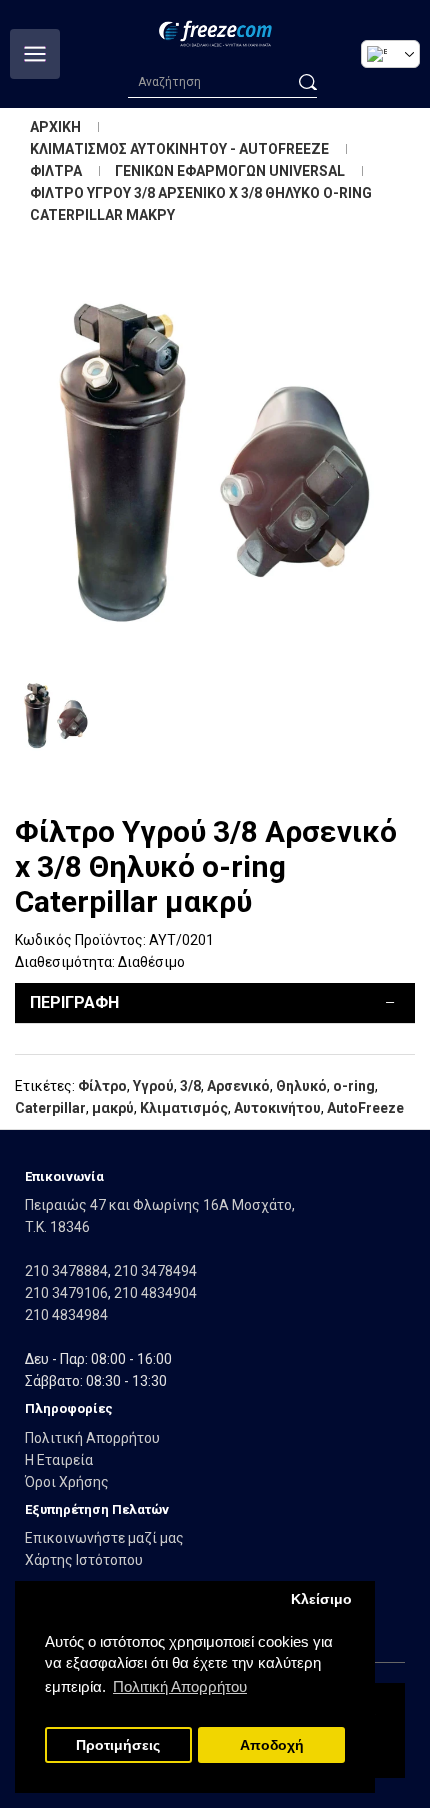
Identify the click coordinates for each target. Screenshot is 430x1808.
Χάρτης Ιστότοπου (84, 1560)
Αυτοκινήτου (277, 1108)
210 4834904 (155, 1293)
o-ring (354, 1086)
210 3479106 (66, 1293)
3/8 (190, 1086)
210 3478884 (66, 1271)
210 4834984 (66, 1315)
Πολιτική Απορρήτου (92, 1438)
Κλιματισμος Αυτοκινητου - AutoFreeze (179, 149)
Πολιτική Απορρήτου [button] (180, 1686)
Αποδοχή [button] (272, 1745)
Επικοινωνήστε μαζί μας (104, 1538)
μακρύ (113, 1108)
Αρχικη (55, 127)
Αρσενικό (238, 1086)
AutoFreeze (365, 1108)
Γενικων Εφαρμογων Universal (230, 171)
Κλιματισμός (184, 1108)
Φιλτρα (56, 171)
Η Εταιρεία (59, 1460)
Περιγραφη (74, 1002)
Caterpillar (50, 1108)
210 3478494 (155, 1271)
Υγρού (153, 1086)
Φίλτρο (102, 1086)
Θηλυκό (301, 1086)
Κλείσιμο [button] (321, 1599)
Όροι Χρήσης (67, 1482)
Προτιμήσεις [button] (118, 1745)
